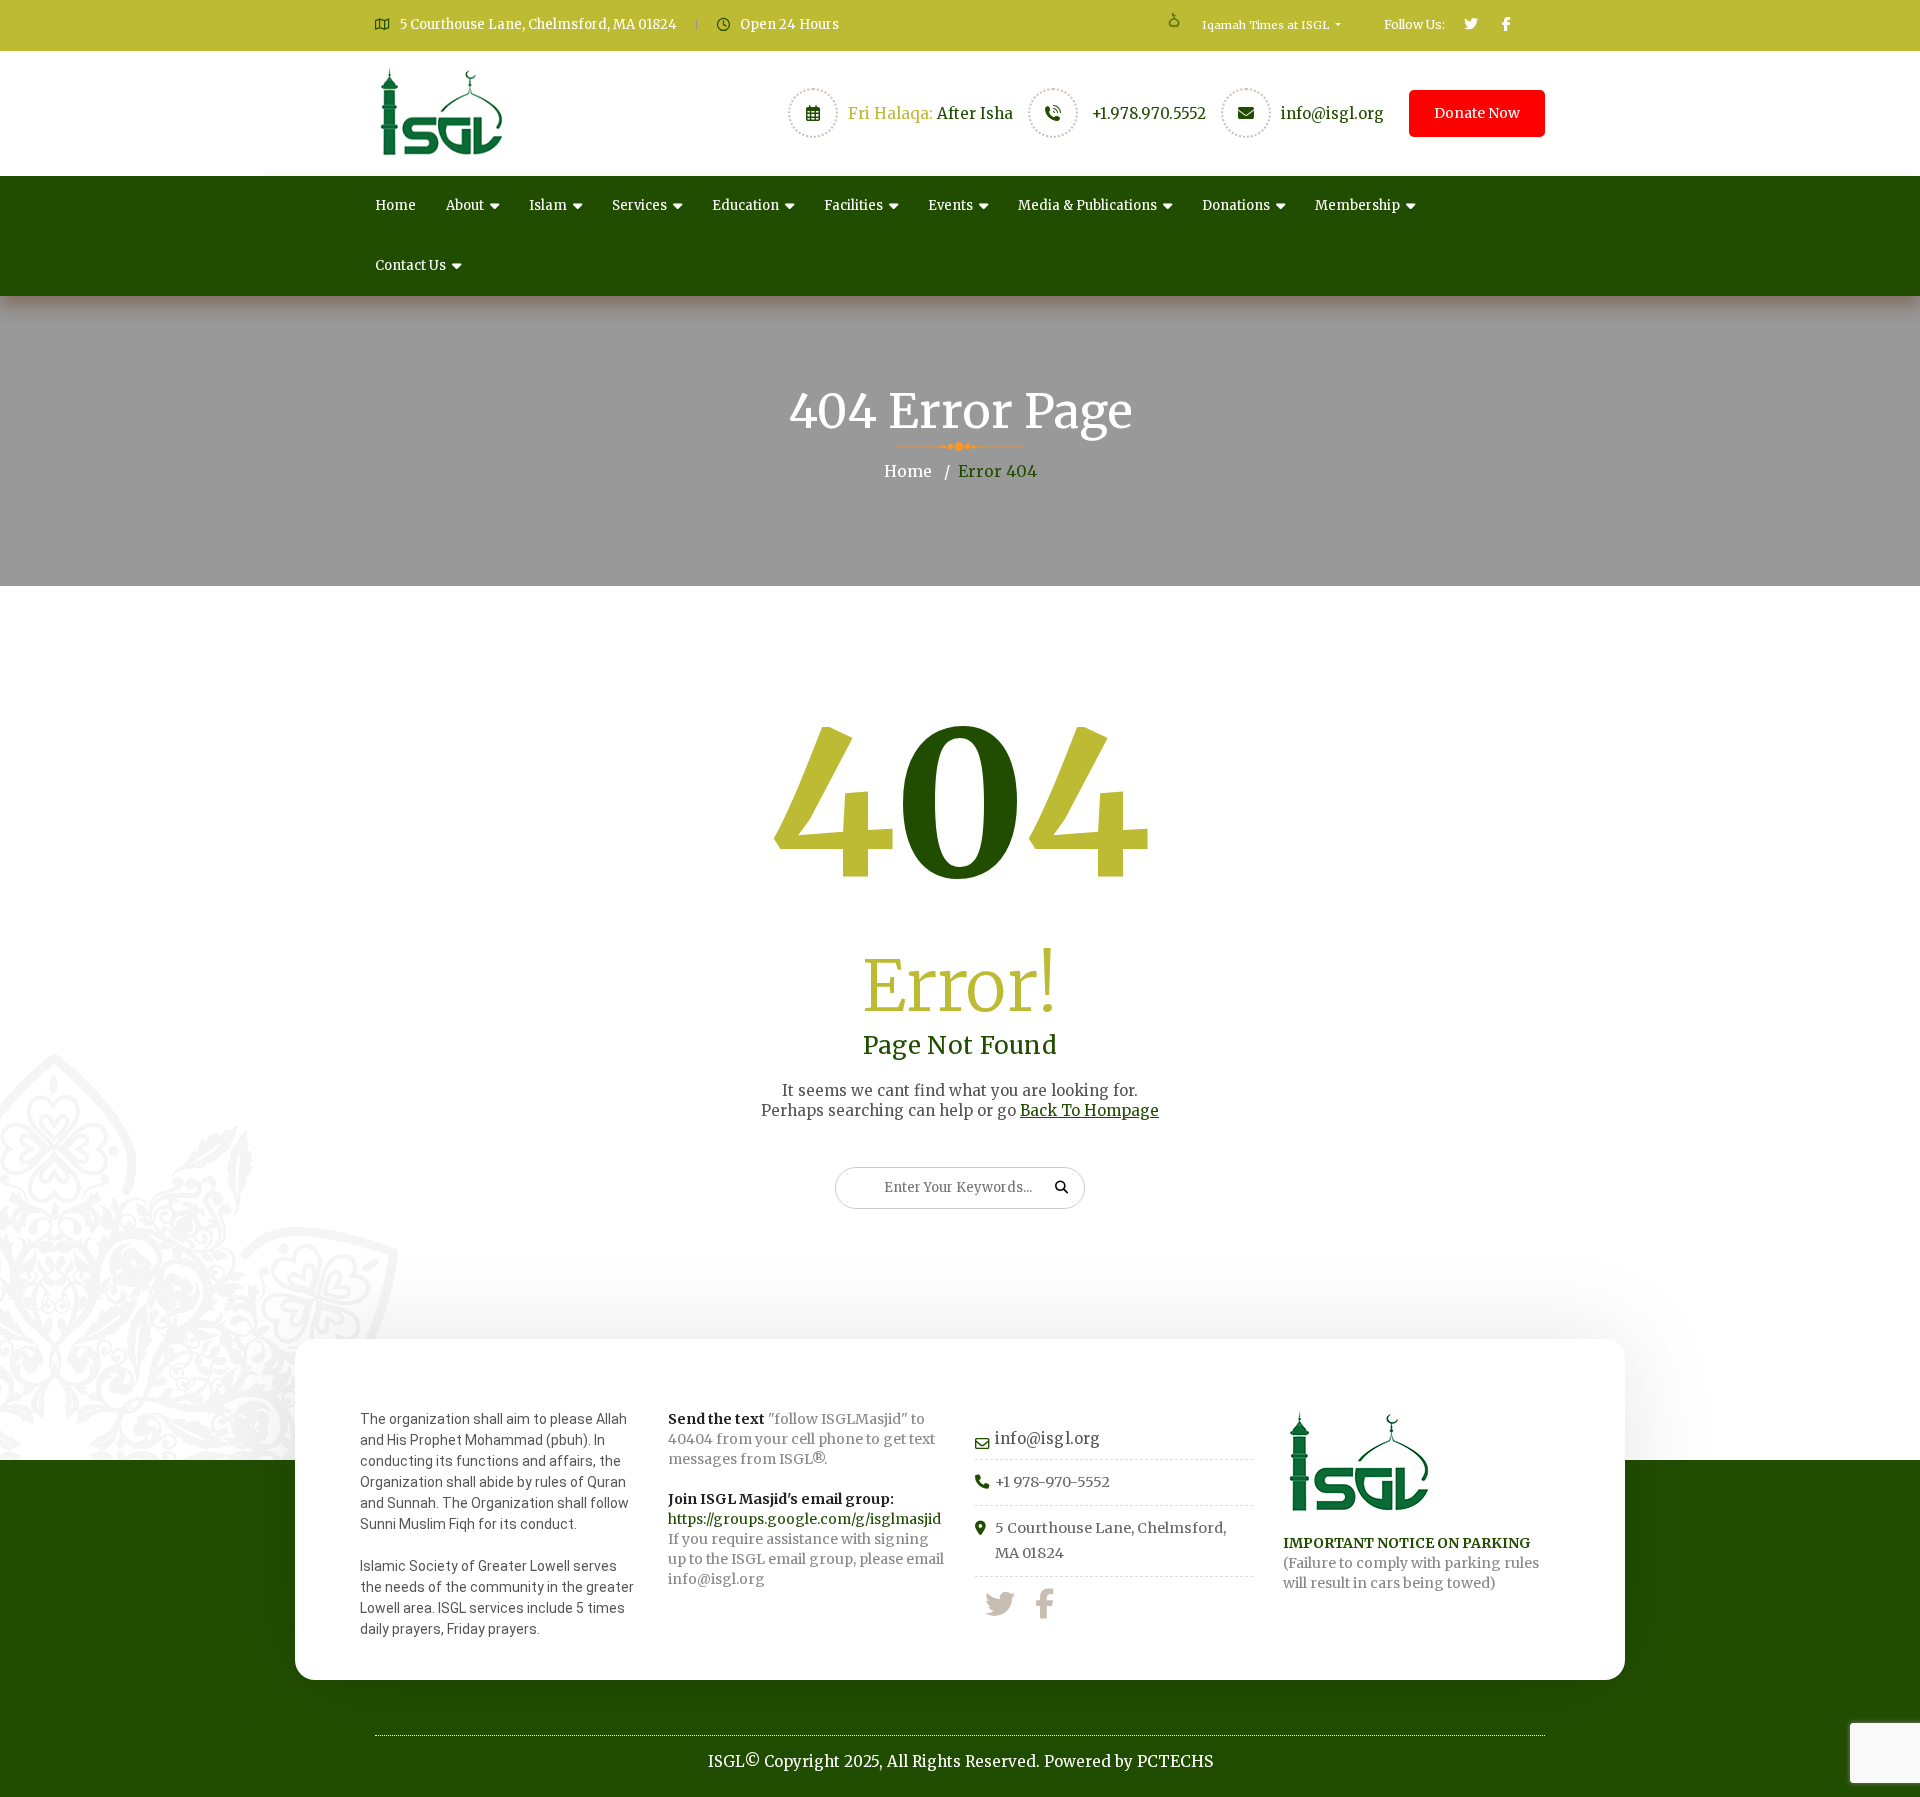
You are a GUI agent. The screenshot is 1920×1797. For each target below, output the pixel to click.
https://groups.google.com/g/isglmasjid (804, 1519)
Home (395, 205)
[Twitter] (1000, 1604)
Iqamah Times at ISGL (1267, 25)
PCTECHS (1175, 1761)
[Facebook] (1044, 1604)
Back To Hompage (1089, 1110)
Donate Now (1477, 113)
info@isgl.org (1332, 113)
